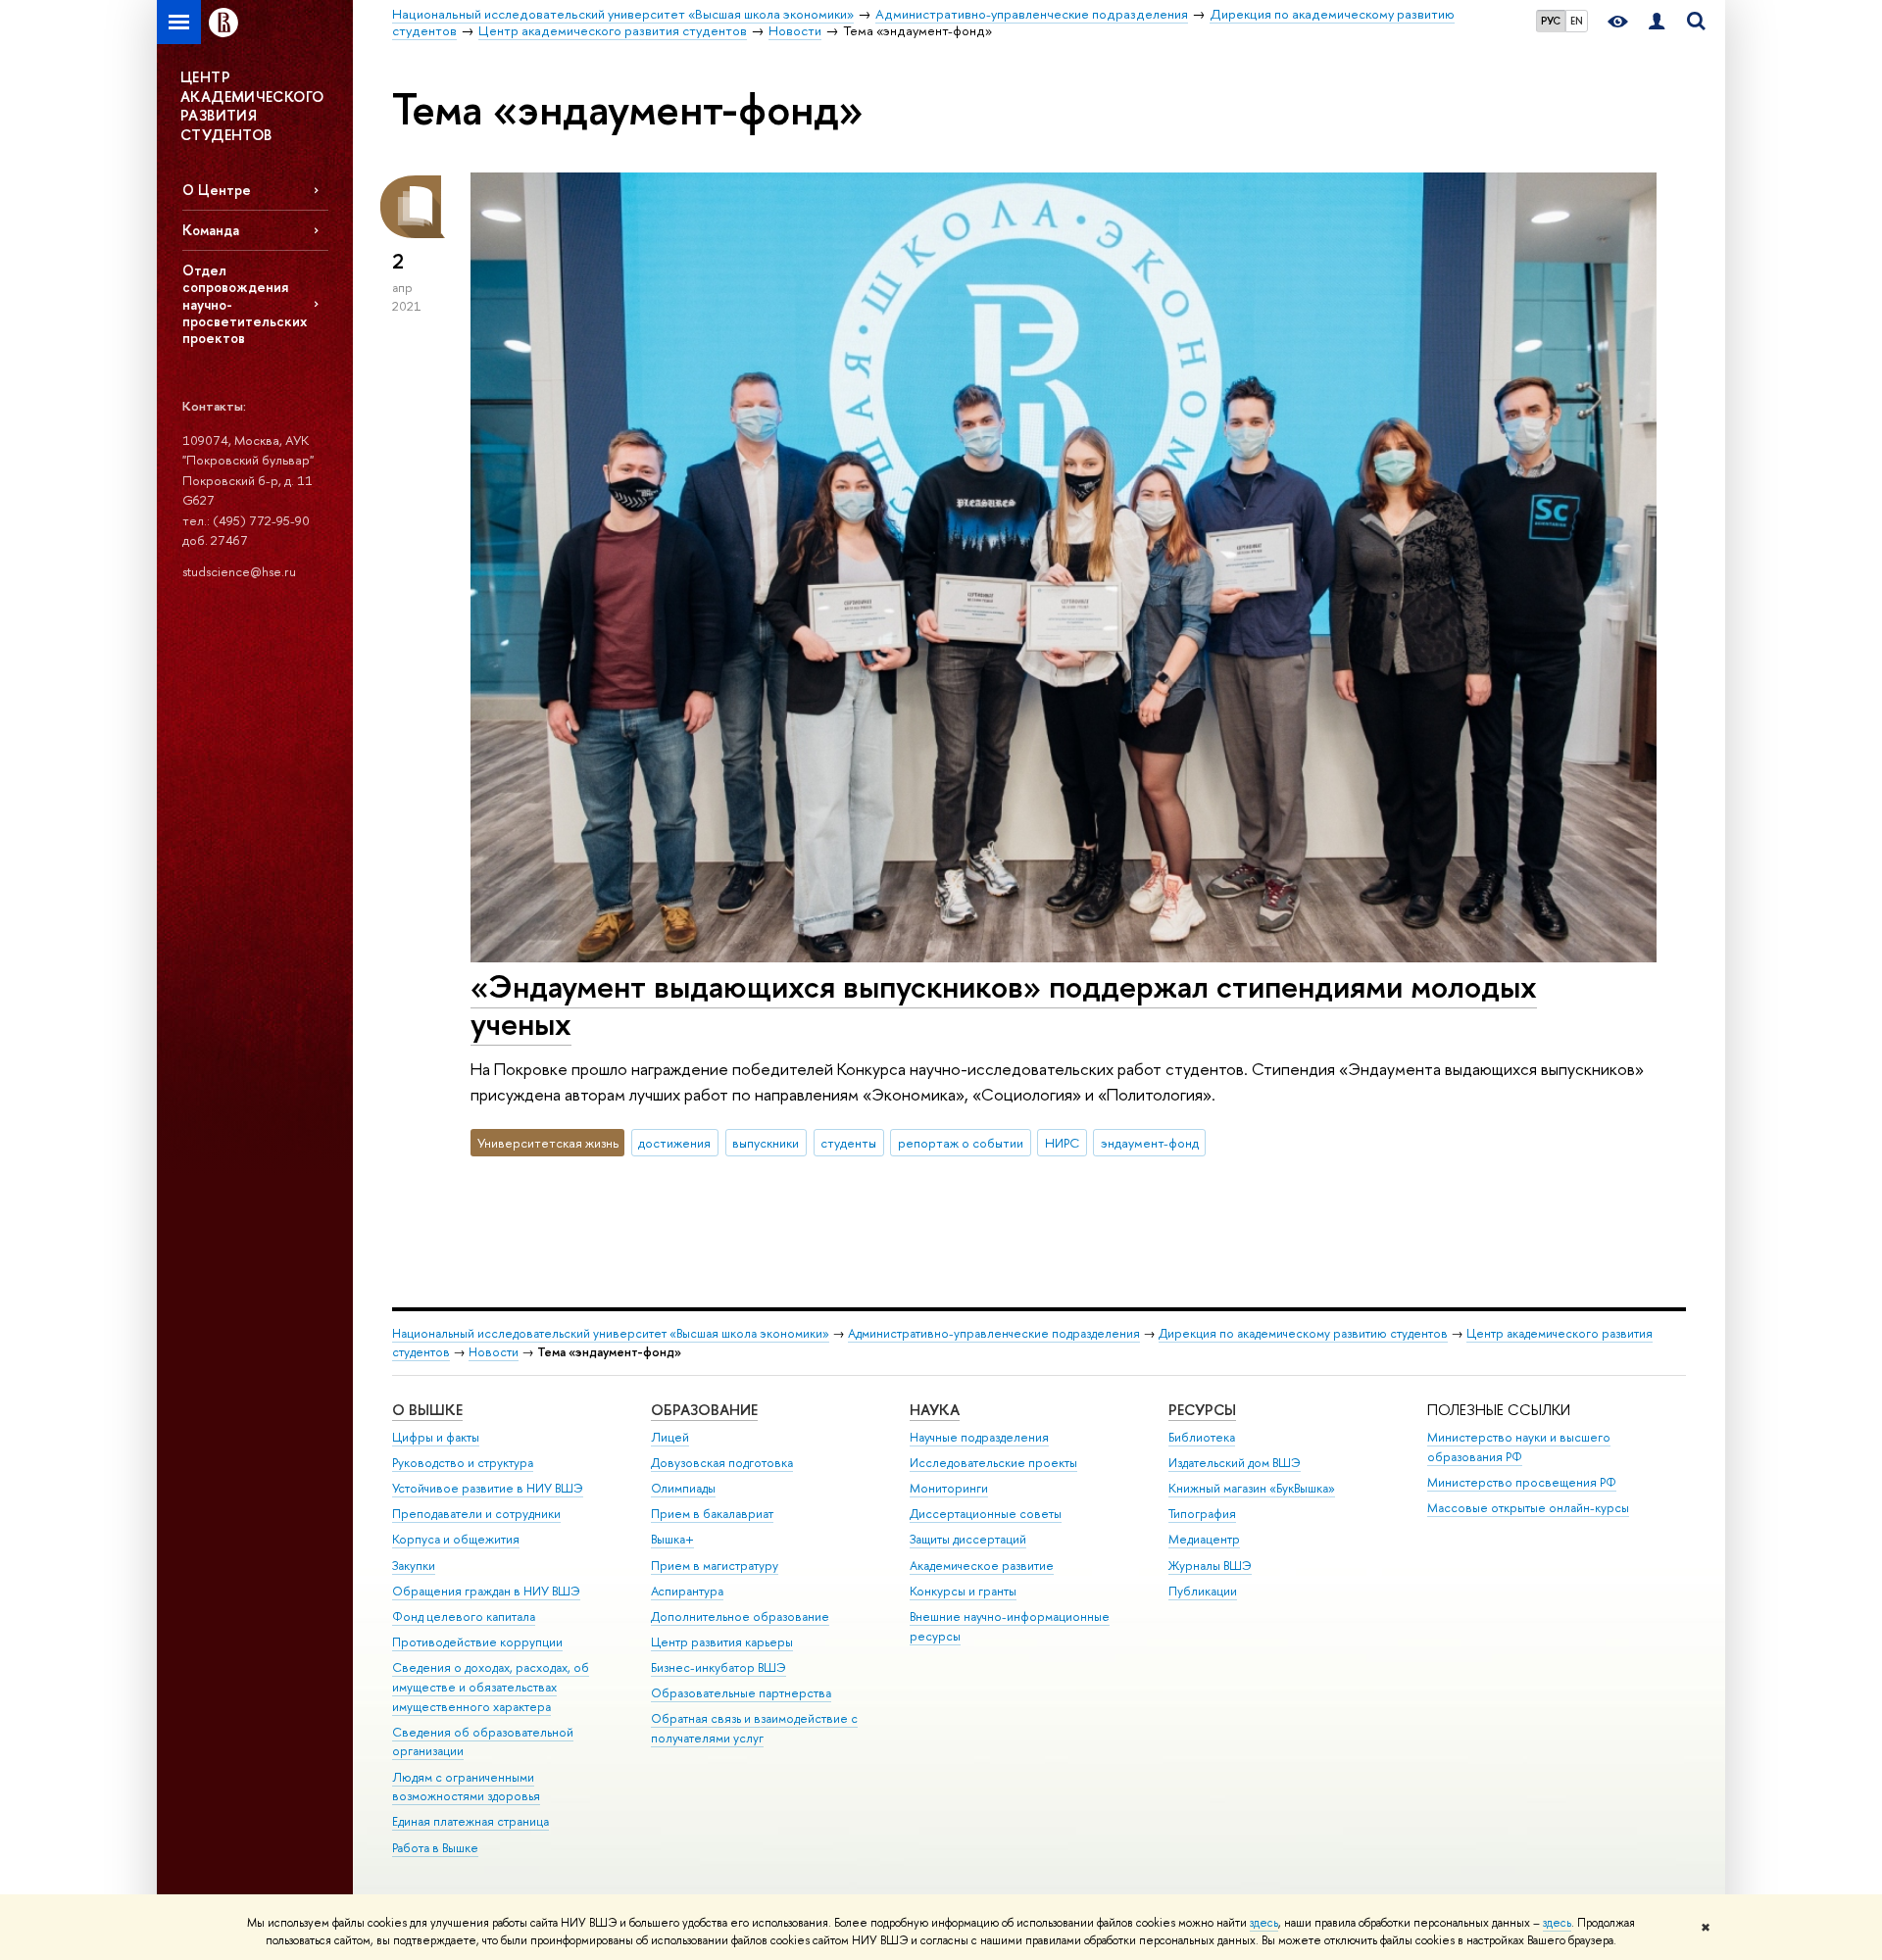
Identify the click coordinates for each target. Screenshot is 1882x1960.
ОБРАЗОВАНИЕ (704, 1410)
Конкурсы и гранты (963, 1591)
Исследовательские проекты (993, 1463)
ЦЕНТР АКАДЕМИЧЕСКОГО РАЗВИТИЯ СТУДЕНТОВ (252, 106)
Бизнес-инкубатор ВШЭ (718, 1667)
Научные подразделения (979, 1437)
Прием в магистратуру (715, 1566)
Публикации (1203, 1591)
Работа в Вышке (435, 1848)
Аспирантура (687, 1591)
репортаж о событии (961, 1143)
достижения (674, 1143)
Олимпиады (683, 1488)
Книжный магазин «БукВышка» (1252, 1488)
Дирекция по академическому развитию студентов (1303, 1333)
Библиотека (1202, 1437)
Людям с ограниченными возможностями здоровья (466, 1787)
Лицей (670, 1437)
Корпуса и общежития (456, 1539)
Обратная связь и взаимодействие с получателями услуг (754, 1728)
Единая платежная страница (470, 1821)
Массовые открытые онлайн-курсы (1528, 1508)
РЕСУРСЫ (1202, 1410)
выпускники (766, 1143)
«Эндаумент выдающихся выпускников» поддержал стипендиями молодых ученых (1004, 1005)
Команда (211, 230)
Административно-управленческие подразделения (994, 1333)
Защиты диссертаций (968, 1539)
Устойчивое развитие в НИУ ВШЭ (488, 1488)
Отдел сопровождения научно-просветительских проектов (245, 304)
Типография (1202, 1514)
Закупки (414, 1566)
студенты (848, 1143)
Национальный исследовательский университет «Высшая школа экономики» (611, 1333)
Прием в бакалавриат (712, 1514)
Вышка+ (672, 1539)
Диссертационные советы (986, 1514)
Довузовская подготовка (722, 1463)
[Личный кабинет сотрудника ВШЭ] (1657, 22)
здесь (1264, 1923)
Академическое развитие (982, 1566)
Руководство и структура (463, 1463)
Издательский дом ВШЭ (1235, 1463)
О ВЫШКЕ (427, 1410)
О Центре (217, 190)
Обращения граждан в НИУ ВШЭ (486, 1591)
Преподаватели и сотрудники (476, 1514)
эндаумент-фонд (1150, 1143)
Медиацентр (1204, 1539)
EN (1577, 21)
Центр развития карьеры (722, 1642)
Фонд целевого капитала (464, 1617)
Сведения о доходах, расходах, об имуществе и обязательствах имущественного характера (491, 1687)
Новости (494, 1352)
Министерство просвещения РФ (1522, 1482)
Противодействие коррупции (477, 1642)
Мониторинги (949, 1488)
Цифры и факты (436, 1437)
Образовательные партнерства (741, 1693)
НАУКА (935, 1410)
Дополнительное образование (740, 1617)
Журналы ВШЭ (1210, 1566)
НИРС (1062, 1143)
